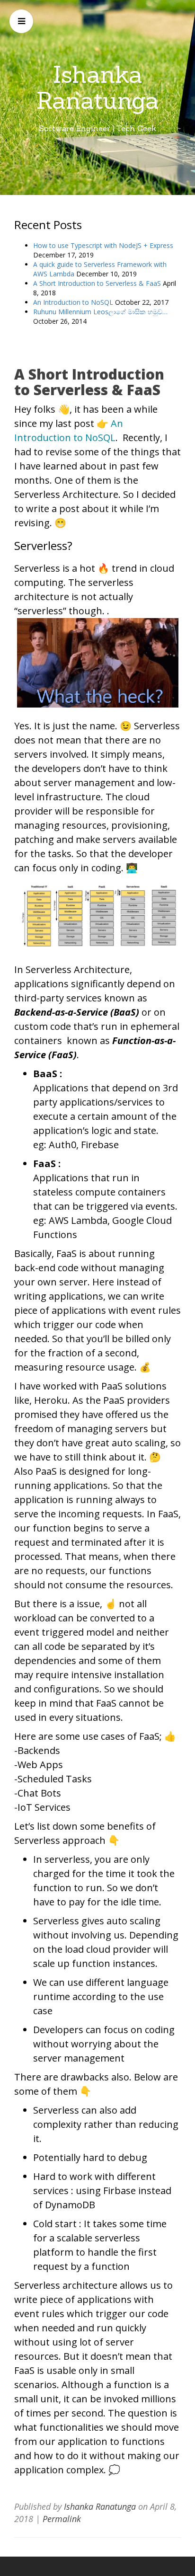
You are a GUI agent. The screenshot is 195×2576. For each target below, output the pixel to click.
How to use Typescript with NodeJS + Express (103, 245)
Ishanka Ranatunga (98, 87)
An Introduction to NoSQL (73, 302)
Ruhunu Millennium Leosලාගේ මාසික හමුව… (100, 312)
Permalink (62, 2519)
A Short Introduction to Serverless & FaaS (97, 283)
